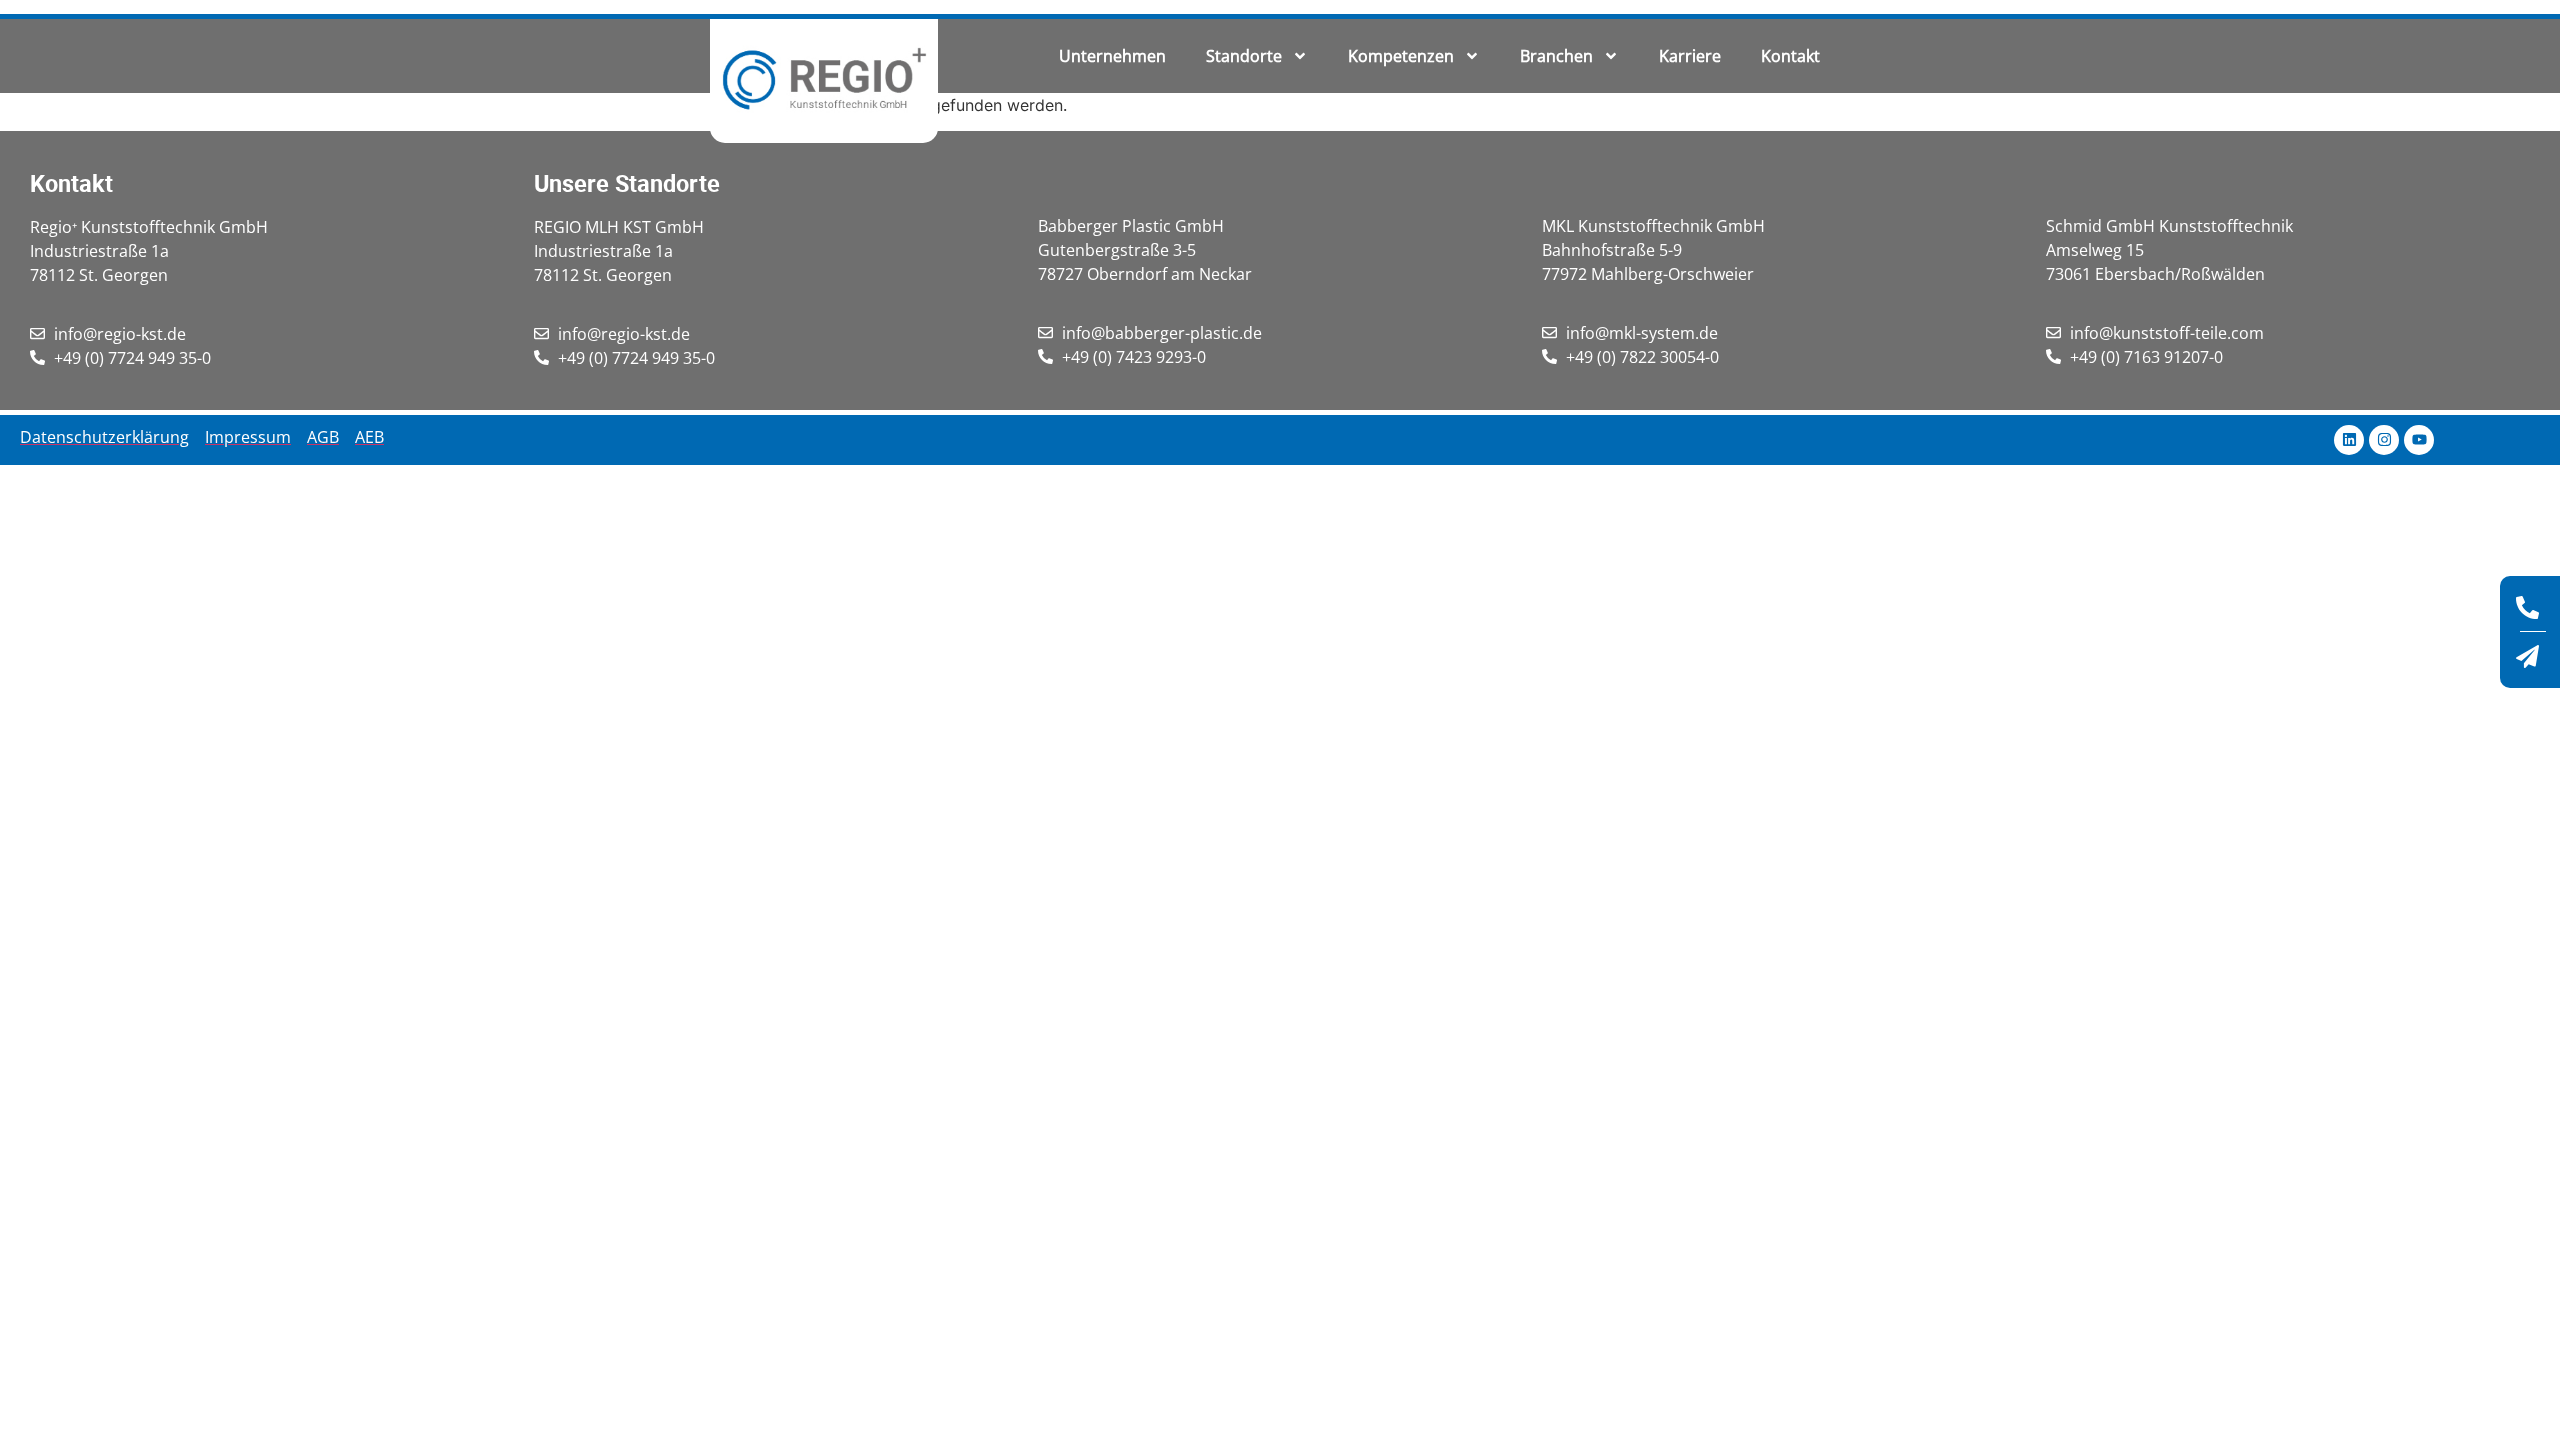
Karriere (1690, 56)
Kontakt (1790, 56)
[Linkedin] (2349, 440)
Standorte (1244, 56)
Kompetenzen (1401, 56)
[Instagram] (2384, 440)
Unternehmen (1112, 56)
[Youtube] (2419, 440)
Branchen (1556, 56)
